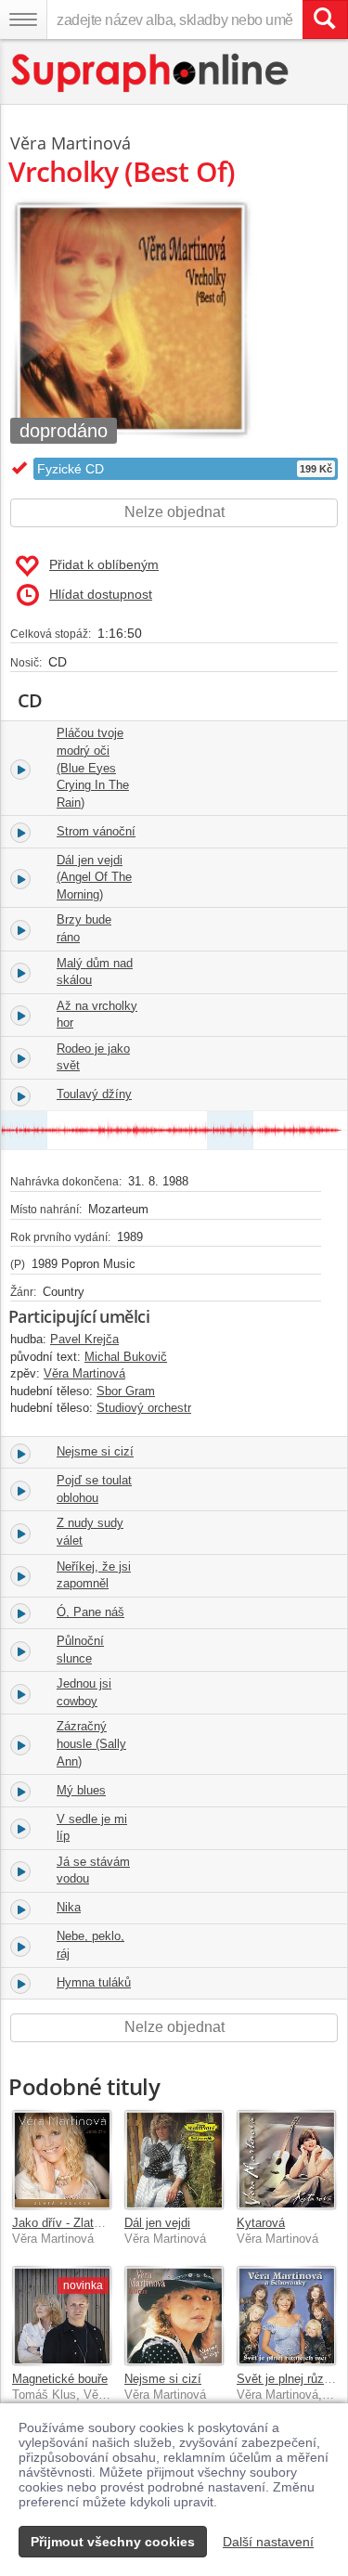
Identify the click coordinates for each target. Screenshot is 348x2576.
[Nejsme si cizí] (174, 2316)
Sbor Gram (126, 1391)
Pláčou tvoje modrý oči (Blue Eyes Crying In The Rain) (93, 767)
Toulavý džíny (94, 1094)
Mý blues (81, 1790)
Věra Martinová (71, 143)
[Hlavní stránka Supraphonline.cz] (151, 73)
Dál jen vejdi (157, 2223)
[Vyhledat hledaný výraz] (325, 19)
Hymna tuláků (94, 1982)
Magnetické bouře (60, 2379)
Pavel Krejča (84, 1339)
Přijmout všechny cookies (113, 2542)
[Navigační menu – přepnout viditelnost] (23, 19)
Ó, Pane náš (90, 1612)
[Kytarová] (286, 2160)
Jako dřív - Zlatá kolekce (79, 2223)
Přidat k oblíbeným (104, 564)
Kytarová (261, 2223)
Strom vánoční (96, 831)
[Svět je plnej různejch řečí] (286, 2316)
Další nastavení (268, 2542)
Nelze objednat (174, 512)
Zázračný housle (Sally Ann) (91, 1743)
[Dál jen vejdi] (174, 2160)
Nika (69, 1907)
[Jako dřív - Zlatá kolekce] (62, 2160)
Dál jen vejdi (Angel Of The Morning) (94, 877)
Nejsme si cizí (95, 1451)
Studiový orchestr (144, 1408)
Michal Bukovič (126, 1357)
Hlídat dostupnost (101, 594)
